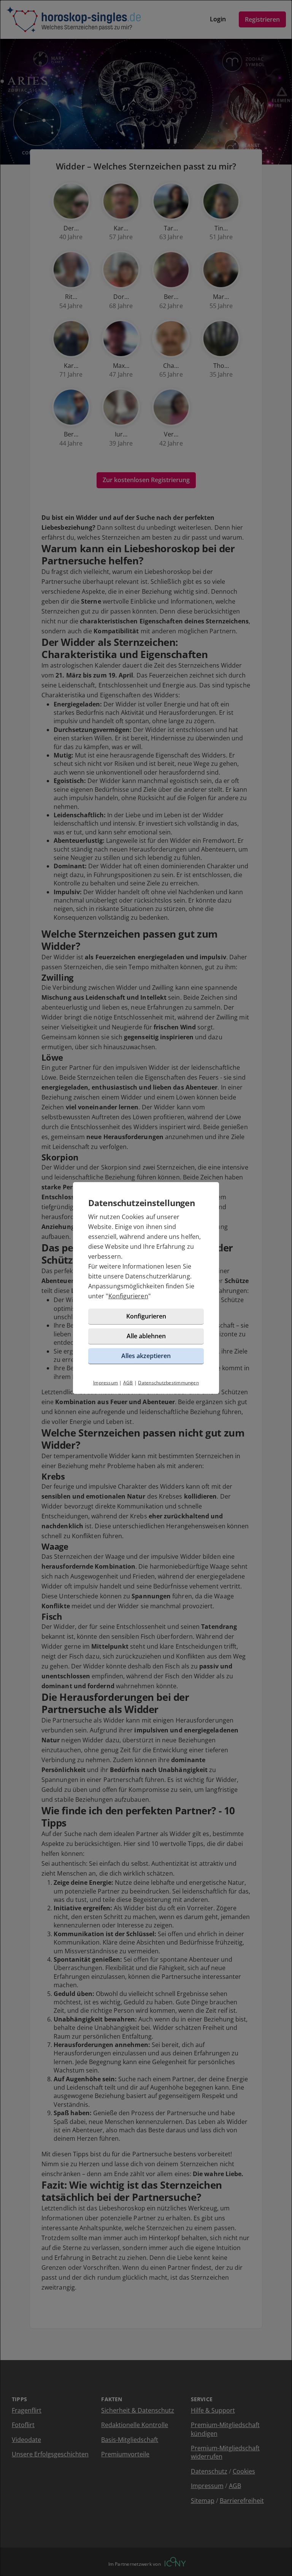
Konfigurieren (128, 1296)
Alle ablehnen (146, 1336)
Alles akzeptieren (146, 1356)
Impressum (106, 1383)
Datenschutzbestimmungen (168, 1383)
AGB (128, 1383)
